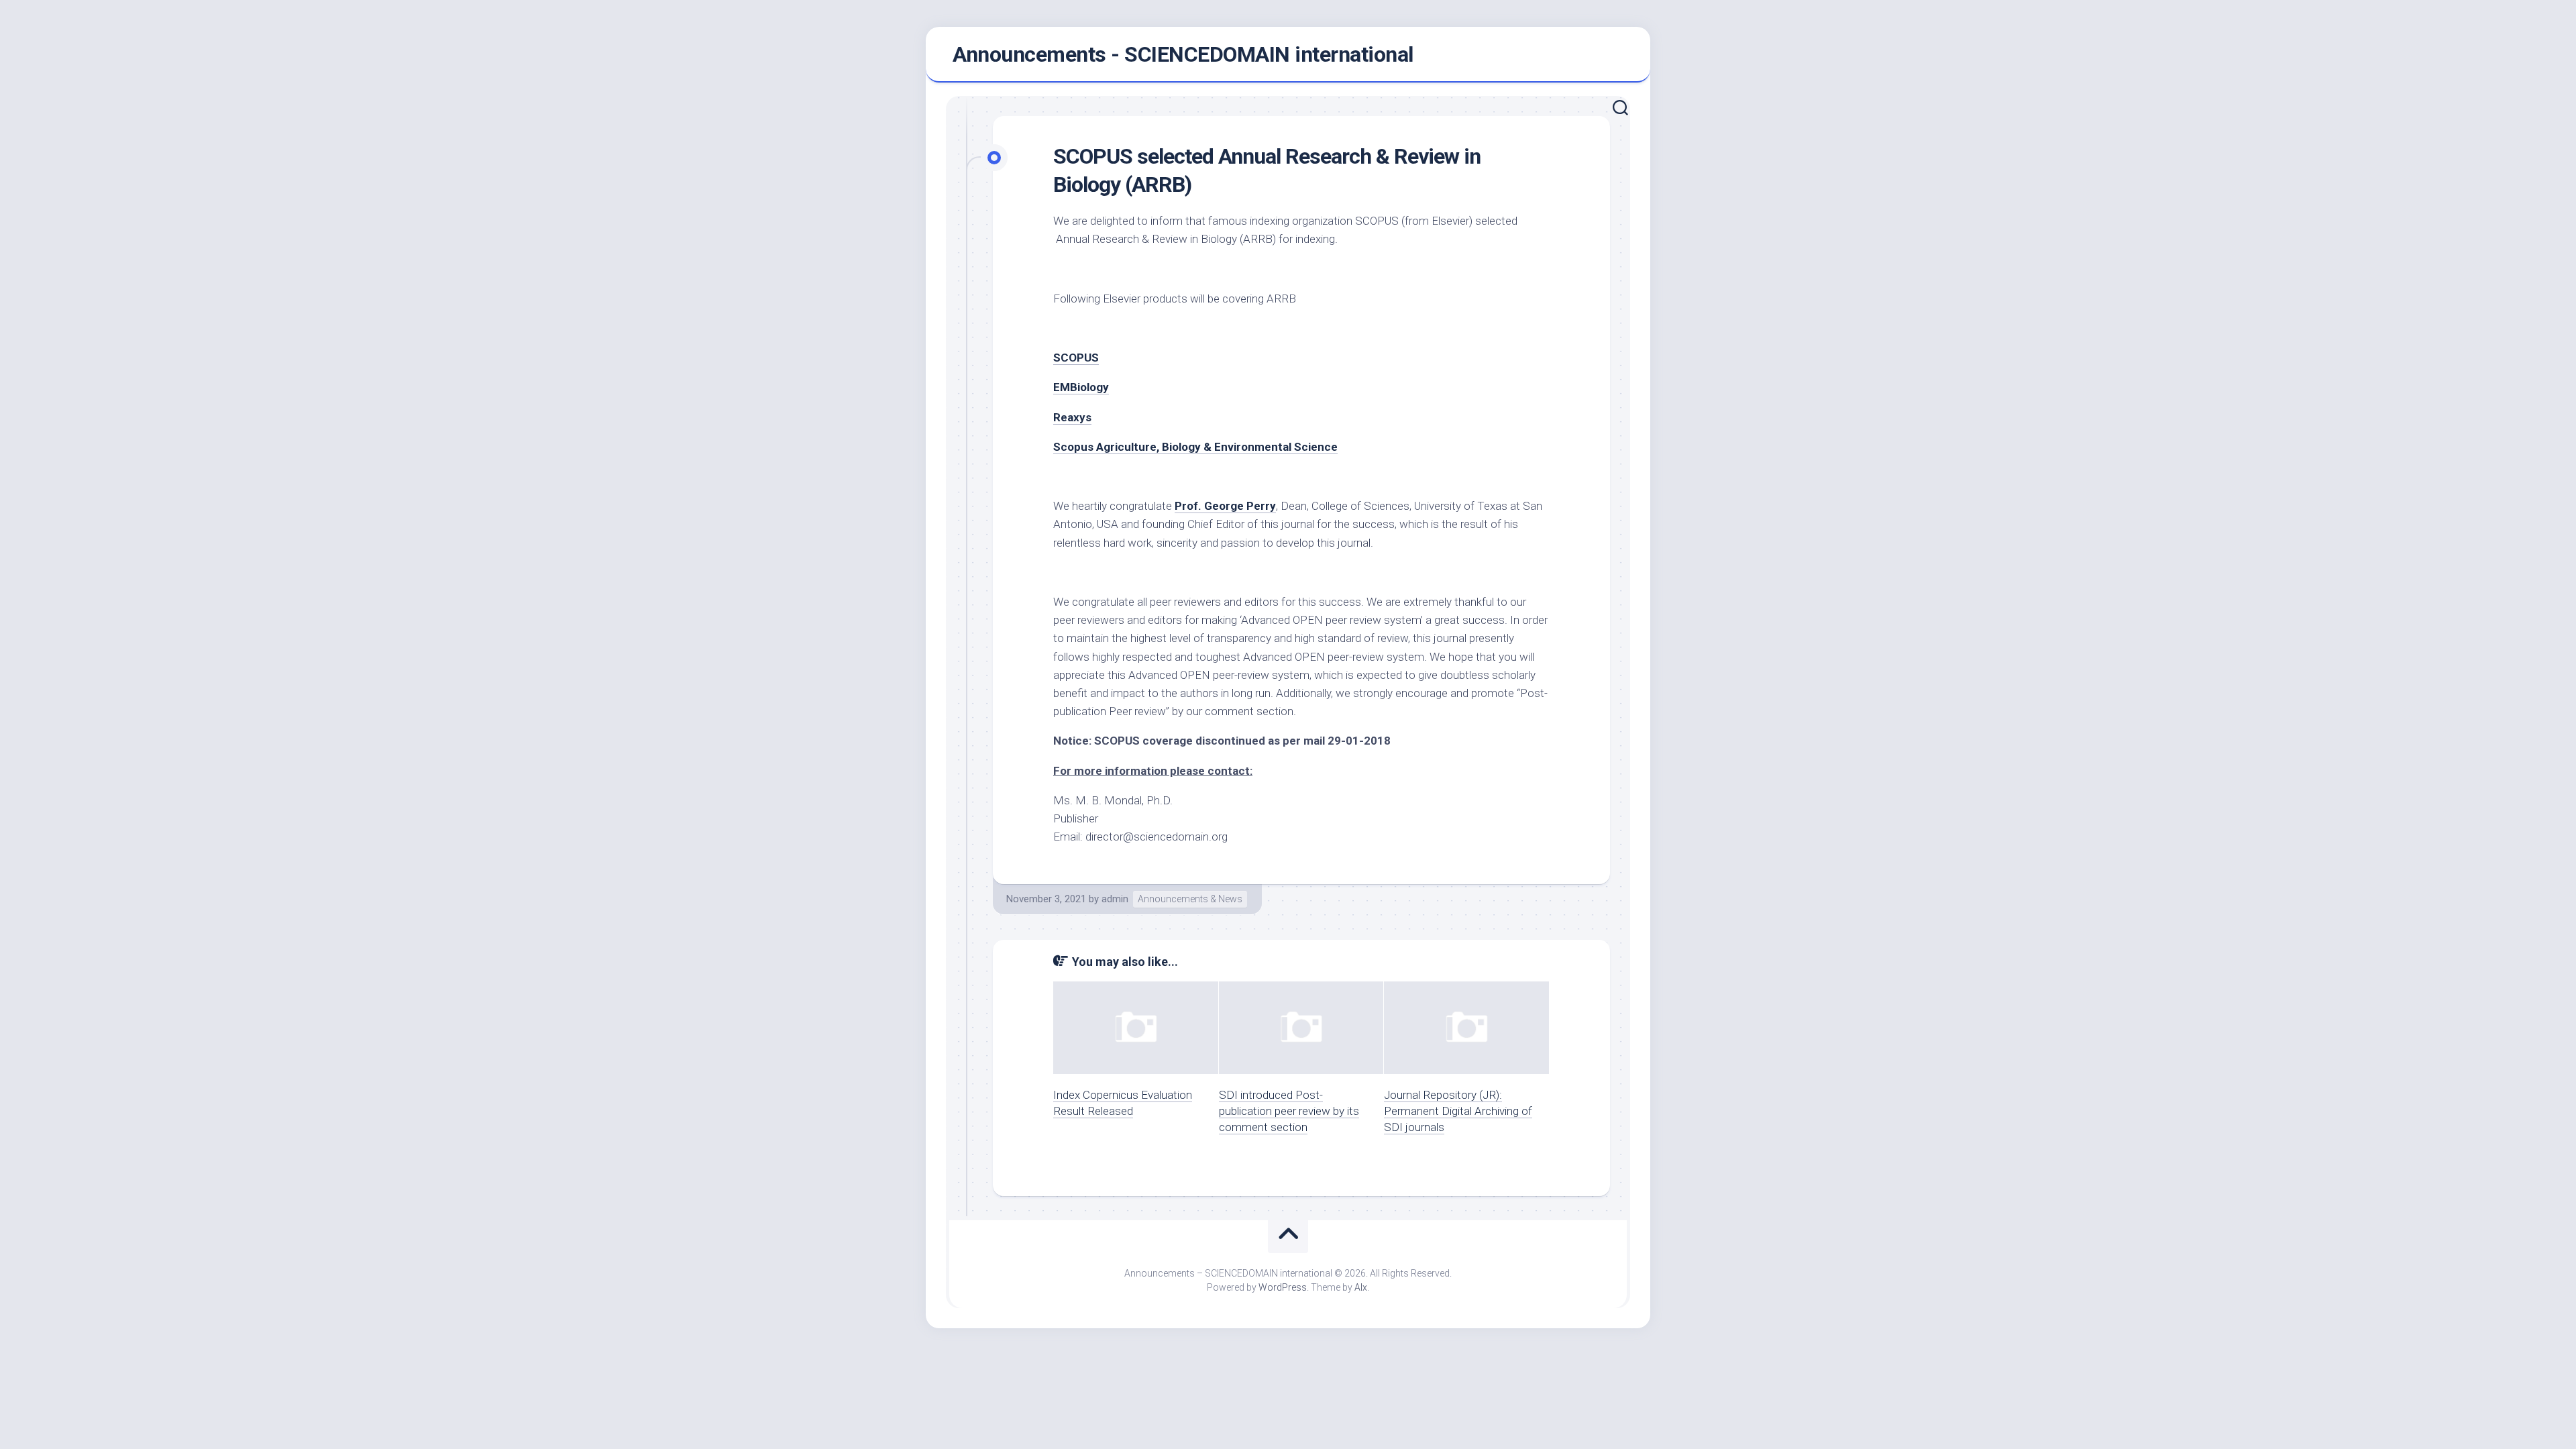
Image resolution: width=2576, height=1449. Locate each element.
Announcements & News (1190, 899)
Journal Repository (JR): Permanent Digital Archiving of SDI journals (1458, 1111)
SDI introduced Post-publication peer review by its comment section (1289, 1111)
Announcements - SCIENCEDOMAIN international (1183, 54)
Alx (1361, 1287)
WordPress (1283, 1287)
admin (1115, 899)
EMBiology (1081, 387)
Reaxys (1072, 417)
